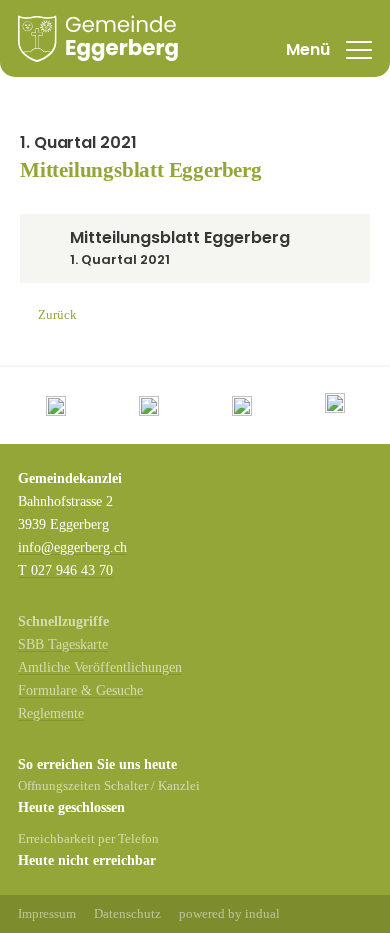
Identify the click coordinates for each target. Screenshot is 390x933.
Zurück (57, 314)
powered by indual (229, 913)
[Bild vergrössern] (56, 406)
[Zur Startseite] (98, 38)
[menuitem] (47, 914)
